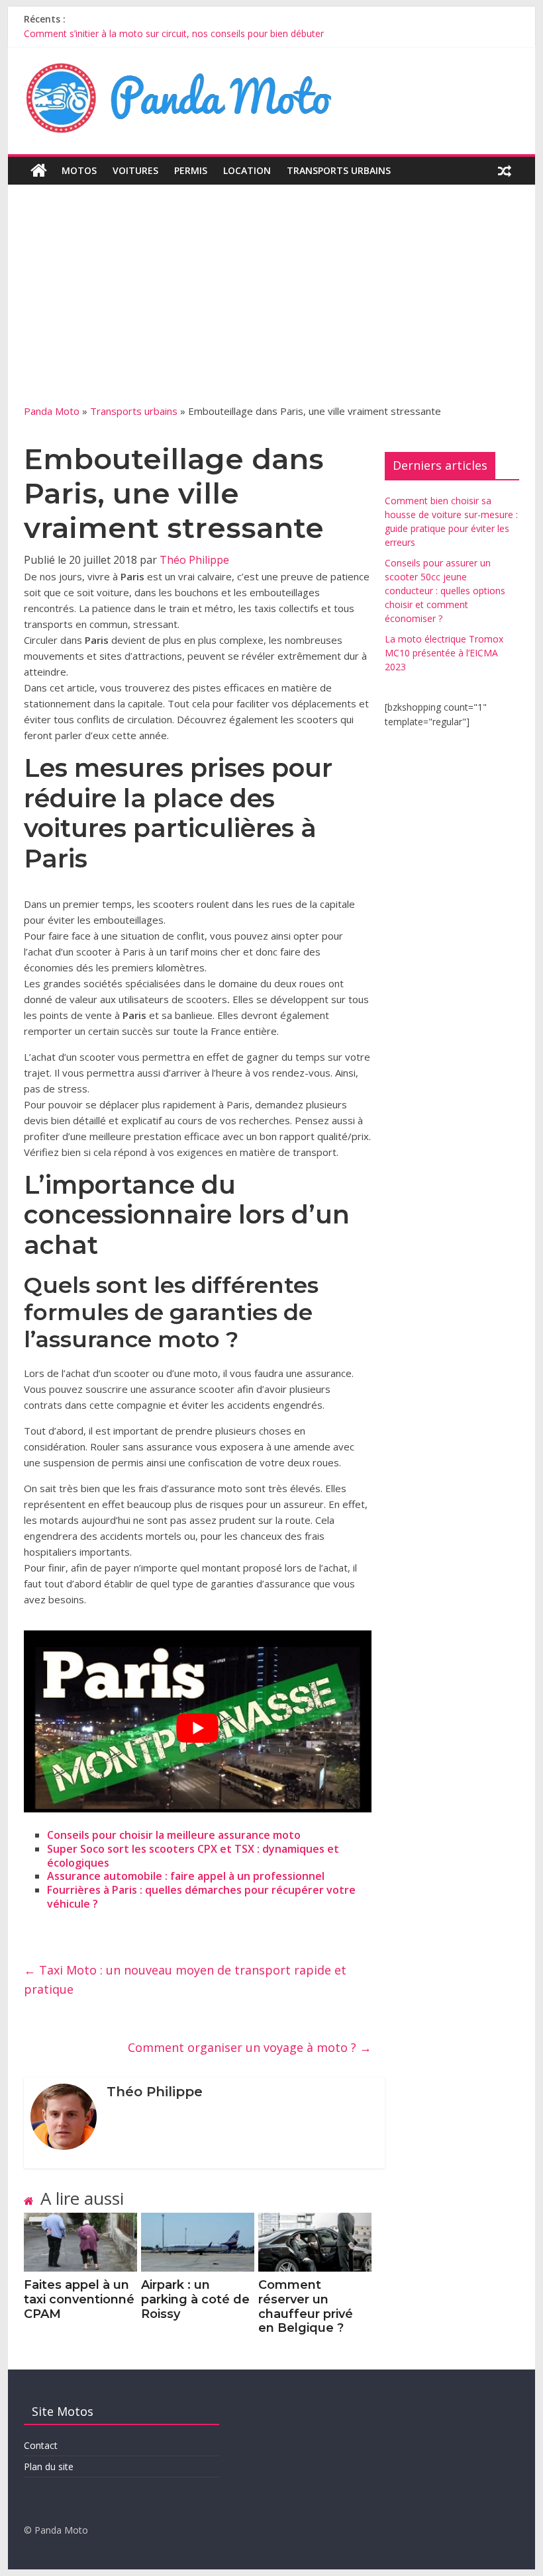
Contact (41, 2445)
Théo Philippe (194, 560)
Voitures (135, 170)
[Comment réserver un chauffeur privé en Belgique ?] (315, 2221)
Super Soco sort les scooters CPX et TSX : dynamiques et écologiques (193, 1856)
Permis (191, 170)
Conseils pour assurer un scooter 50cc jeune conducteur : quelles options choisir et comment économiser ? (445, 591)
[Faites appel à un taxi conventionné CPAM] (80, 2221)
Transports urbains (339, 170)
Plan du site (49, 2466)
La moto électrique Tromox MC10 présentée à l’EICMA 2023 (444, 653)
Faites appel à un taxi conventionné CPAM (79, 2299)
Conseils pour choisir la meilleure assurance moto (174, 1835)
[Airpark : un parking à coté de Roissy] (198, 2221)
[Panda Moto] (39, 171)
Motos (79, 170)
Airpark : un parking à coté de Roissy (195, 2299)
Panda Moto (52, 411)
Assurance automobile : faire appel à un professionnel (186, 1876)
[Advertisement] (271, 304)
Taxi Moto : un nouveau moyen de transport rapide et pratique (185, 1979)
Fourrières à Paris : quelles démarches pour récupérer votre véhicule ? (201, 1897)
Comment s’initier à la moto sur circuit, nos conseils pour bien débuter (174, 33)
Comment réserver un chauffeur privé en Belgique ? (306, 2306)
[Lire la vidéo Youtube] (198, 1728)
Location (247, 170)
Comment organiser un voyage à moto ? (250, 2047)
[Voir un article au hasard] (505, 171)
